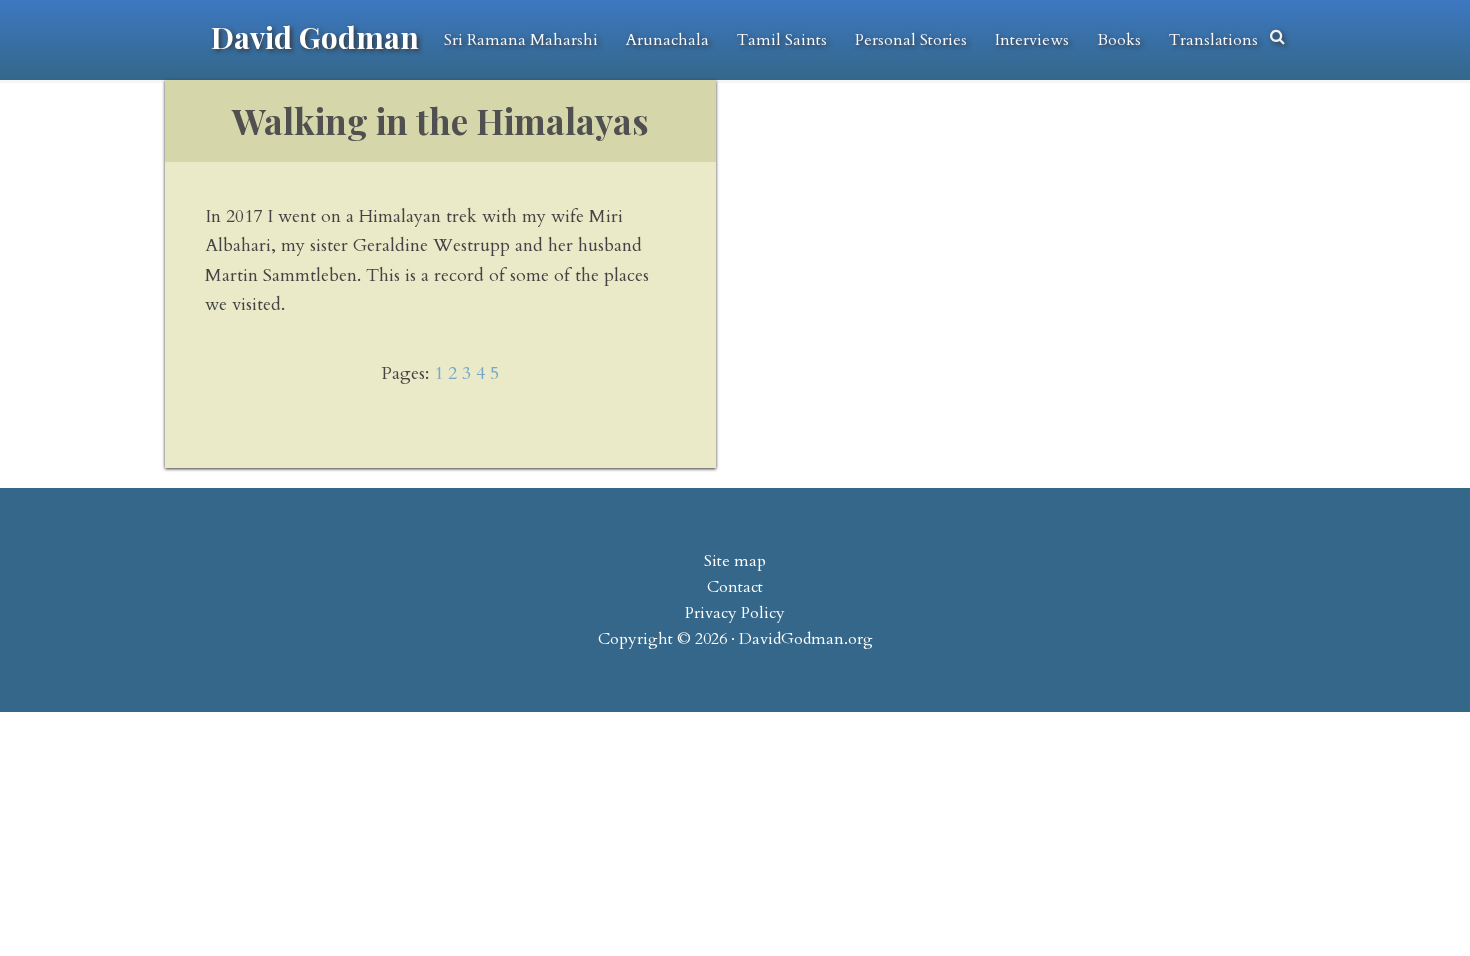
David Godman (315, 37)
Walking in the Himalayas (440, 120)
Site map (735, 561)
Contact (735, 587)
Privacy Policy (735, 613)
